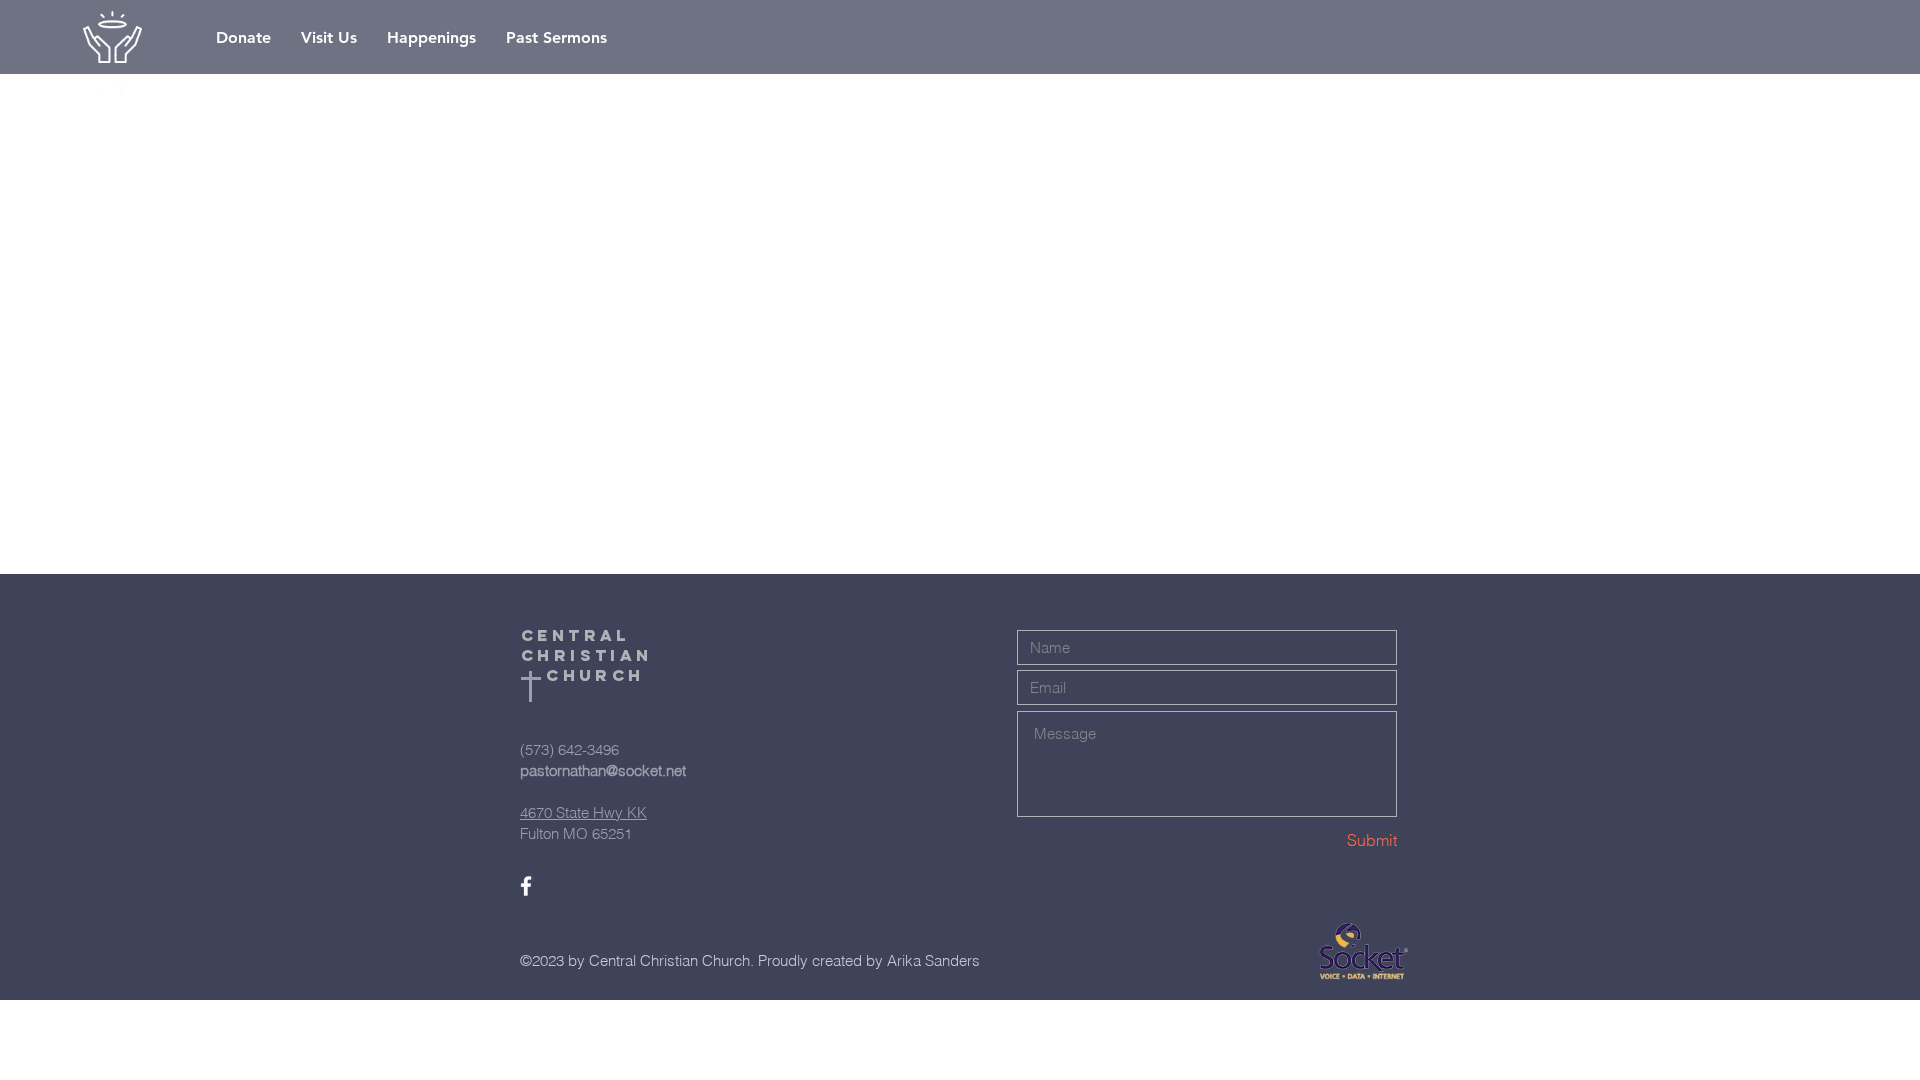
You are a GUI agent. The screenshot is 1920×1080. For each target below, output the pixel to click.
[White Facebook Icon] (112, 95)
